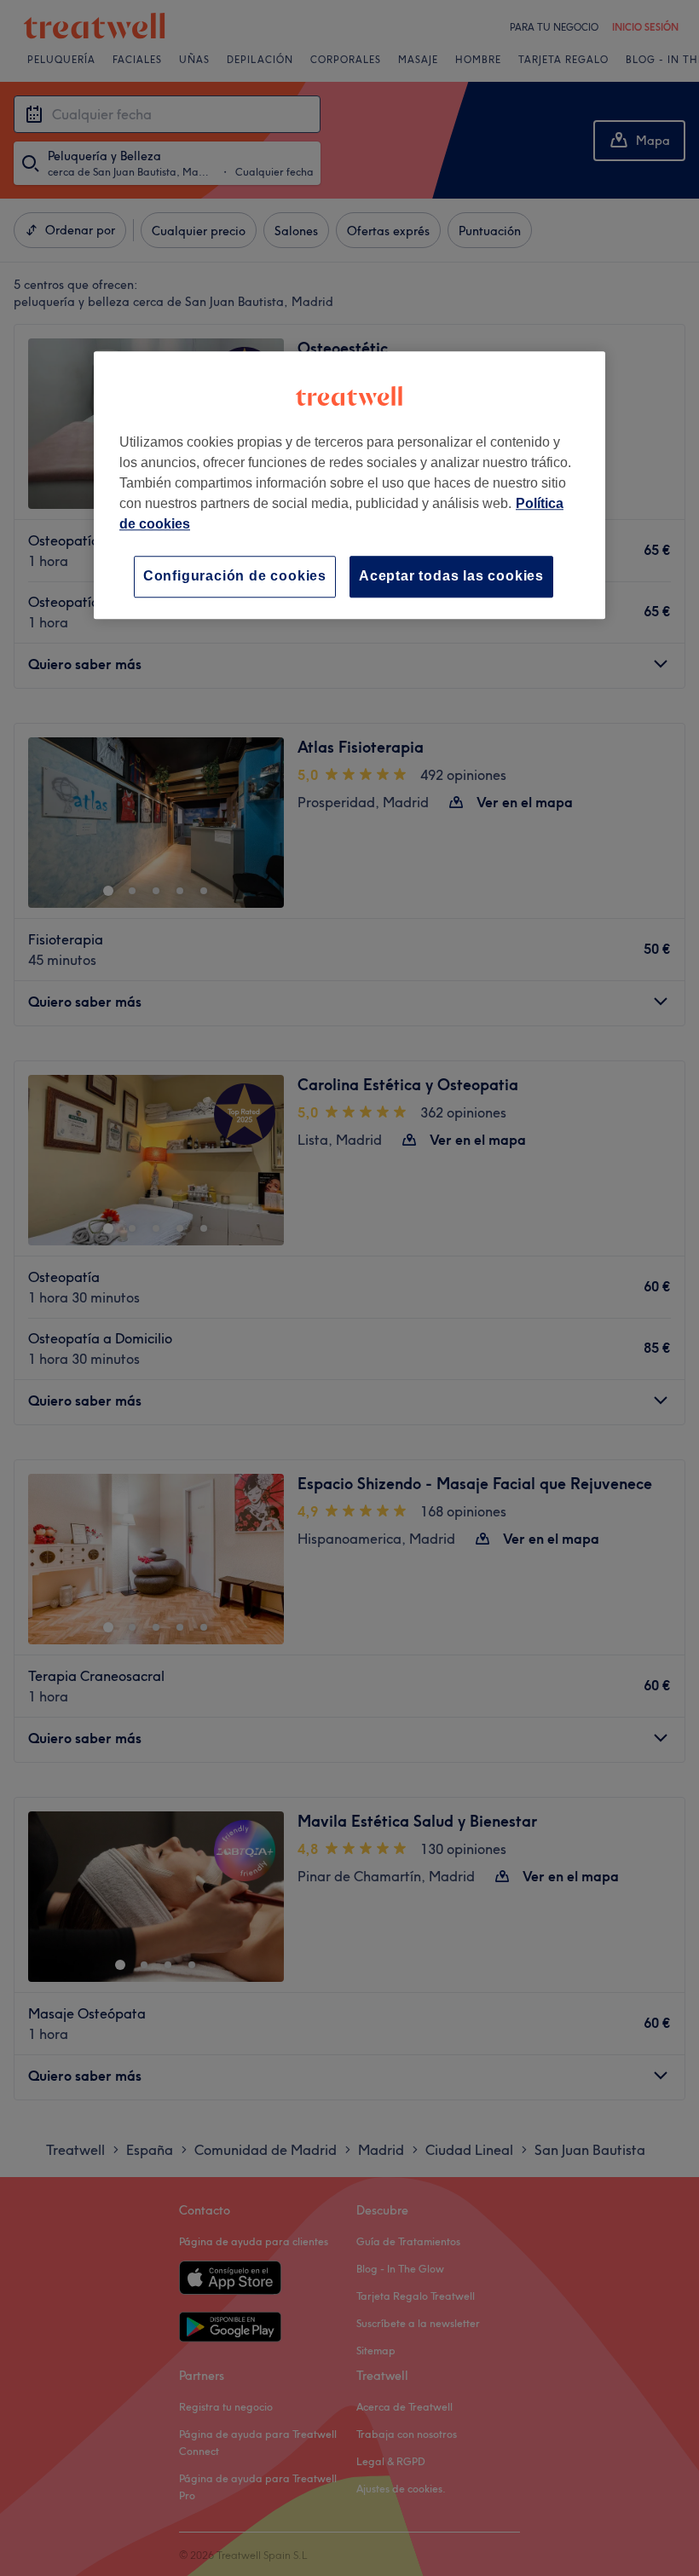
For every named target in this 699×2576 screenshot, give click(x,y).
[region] (349, 485)
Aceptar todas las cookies (451, 577)
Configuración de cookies (235, 577)
